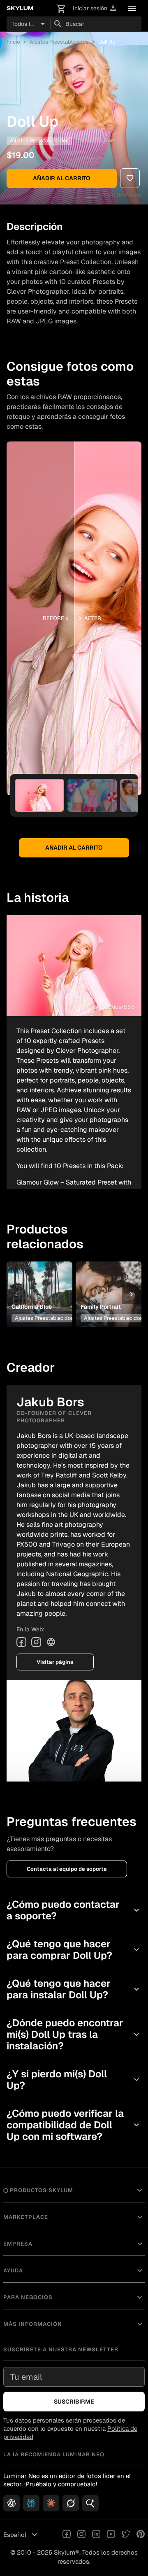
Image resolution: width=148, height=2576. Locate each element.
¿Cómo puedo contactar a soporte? (74, 1910)
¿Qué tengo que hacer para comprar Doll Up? (74, 1950)
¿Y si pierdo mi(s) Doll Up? (74, 2080)
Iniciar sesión (95, 8)
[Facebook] (21, 1642)
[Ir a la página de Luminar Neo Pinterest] (141, 2535)
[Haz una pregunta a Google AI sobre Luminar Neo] (90, 2503)
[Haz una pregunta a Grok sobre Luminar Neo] (71, 2503)
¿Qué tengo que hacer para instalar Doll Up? (74, 1989)
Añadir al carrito (62, 178)
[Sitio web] (51, 1642)
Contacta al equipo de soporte (67, 1869)
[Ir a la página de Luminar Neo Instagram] (81, 2535)
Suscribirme (74, 2402)
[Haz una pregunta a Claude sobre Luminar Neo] (51, 2503)
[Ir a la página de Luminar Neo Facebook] (67, 2535)
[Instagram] (36, 1642)
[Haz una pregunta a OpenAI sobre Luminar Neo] (12, 2503)
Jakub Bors (101, 140)
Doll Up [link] (107, 42)
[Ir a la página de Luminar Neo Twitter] (126, 2535)
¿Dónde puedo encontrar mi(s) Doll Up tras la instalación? (74, 2034)
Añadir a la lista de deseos (39, 1279)
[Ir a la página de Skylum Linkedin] (96, 2535)
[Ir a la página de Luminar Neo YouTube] (111, 2535)
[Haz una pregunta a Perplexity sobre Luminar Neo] (31, 2503)
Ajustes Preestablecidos (59, 42)
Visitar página (55, 1662)
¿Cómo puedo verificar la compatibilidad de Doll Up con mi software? (74, 2125)
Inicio (13, 42)
